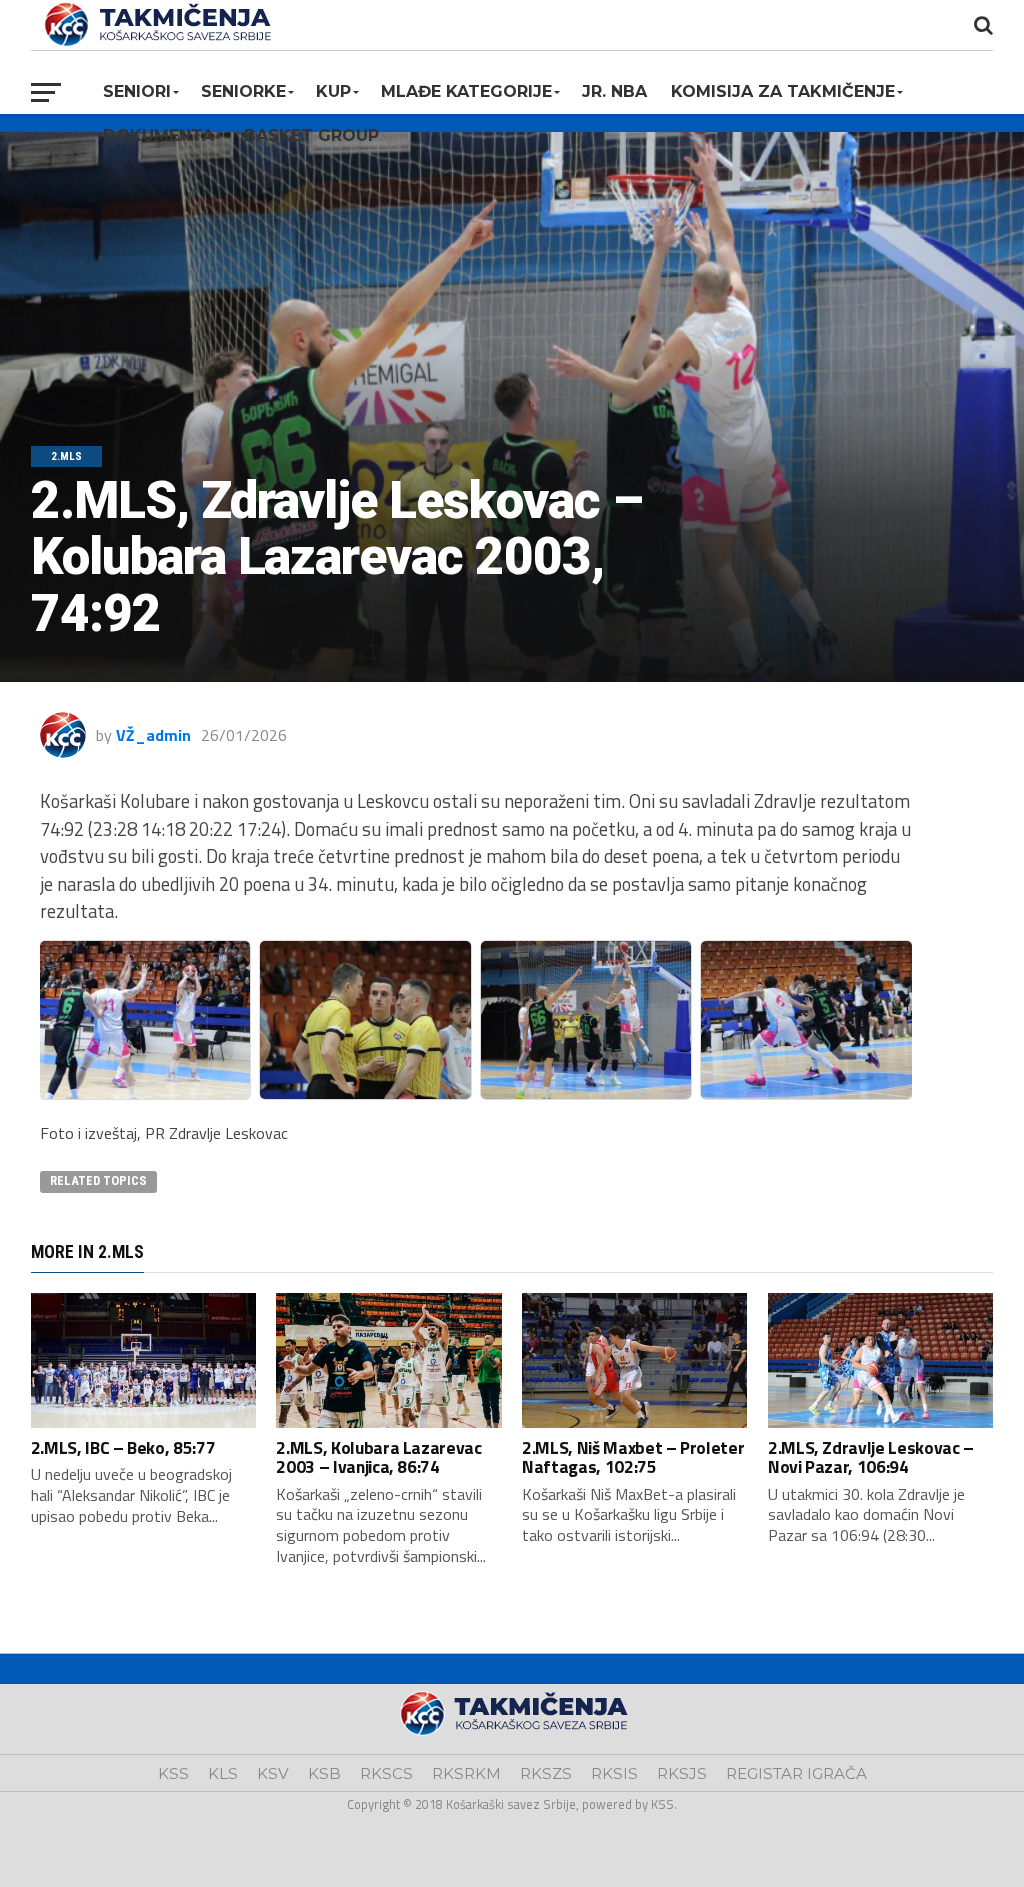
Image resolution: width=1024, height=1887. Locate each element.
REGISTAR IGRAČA (796, 1773)
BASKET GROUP (311, 135)
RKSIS (614, 1773)
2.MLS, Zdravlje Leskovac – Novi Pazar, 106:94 (871, 1457)
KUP (333, 91)
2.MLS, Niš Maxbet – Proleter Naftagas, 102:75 (633, 1457)
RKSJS (682, 1773)
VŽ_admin (153, 735)
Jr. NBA (614, 91)
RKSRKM (466, 1773)
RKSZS (546, 1773)
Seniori (137, 91)
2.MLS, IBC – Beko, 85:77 (123, 1447)
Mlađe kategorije (466, 91)
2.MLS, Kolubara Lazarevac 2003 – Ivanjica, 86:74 (378, 1457)
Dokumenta (158, 135)
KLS (223, 1773)
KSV (273, 1773)
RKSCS (386, 1773)
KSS (173, 1773)
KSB (324, 1773)
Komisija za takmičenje (783, 91)
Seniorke (243, 91)
